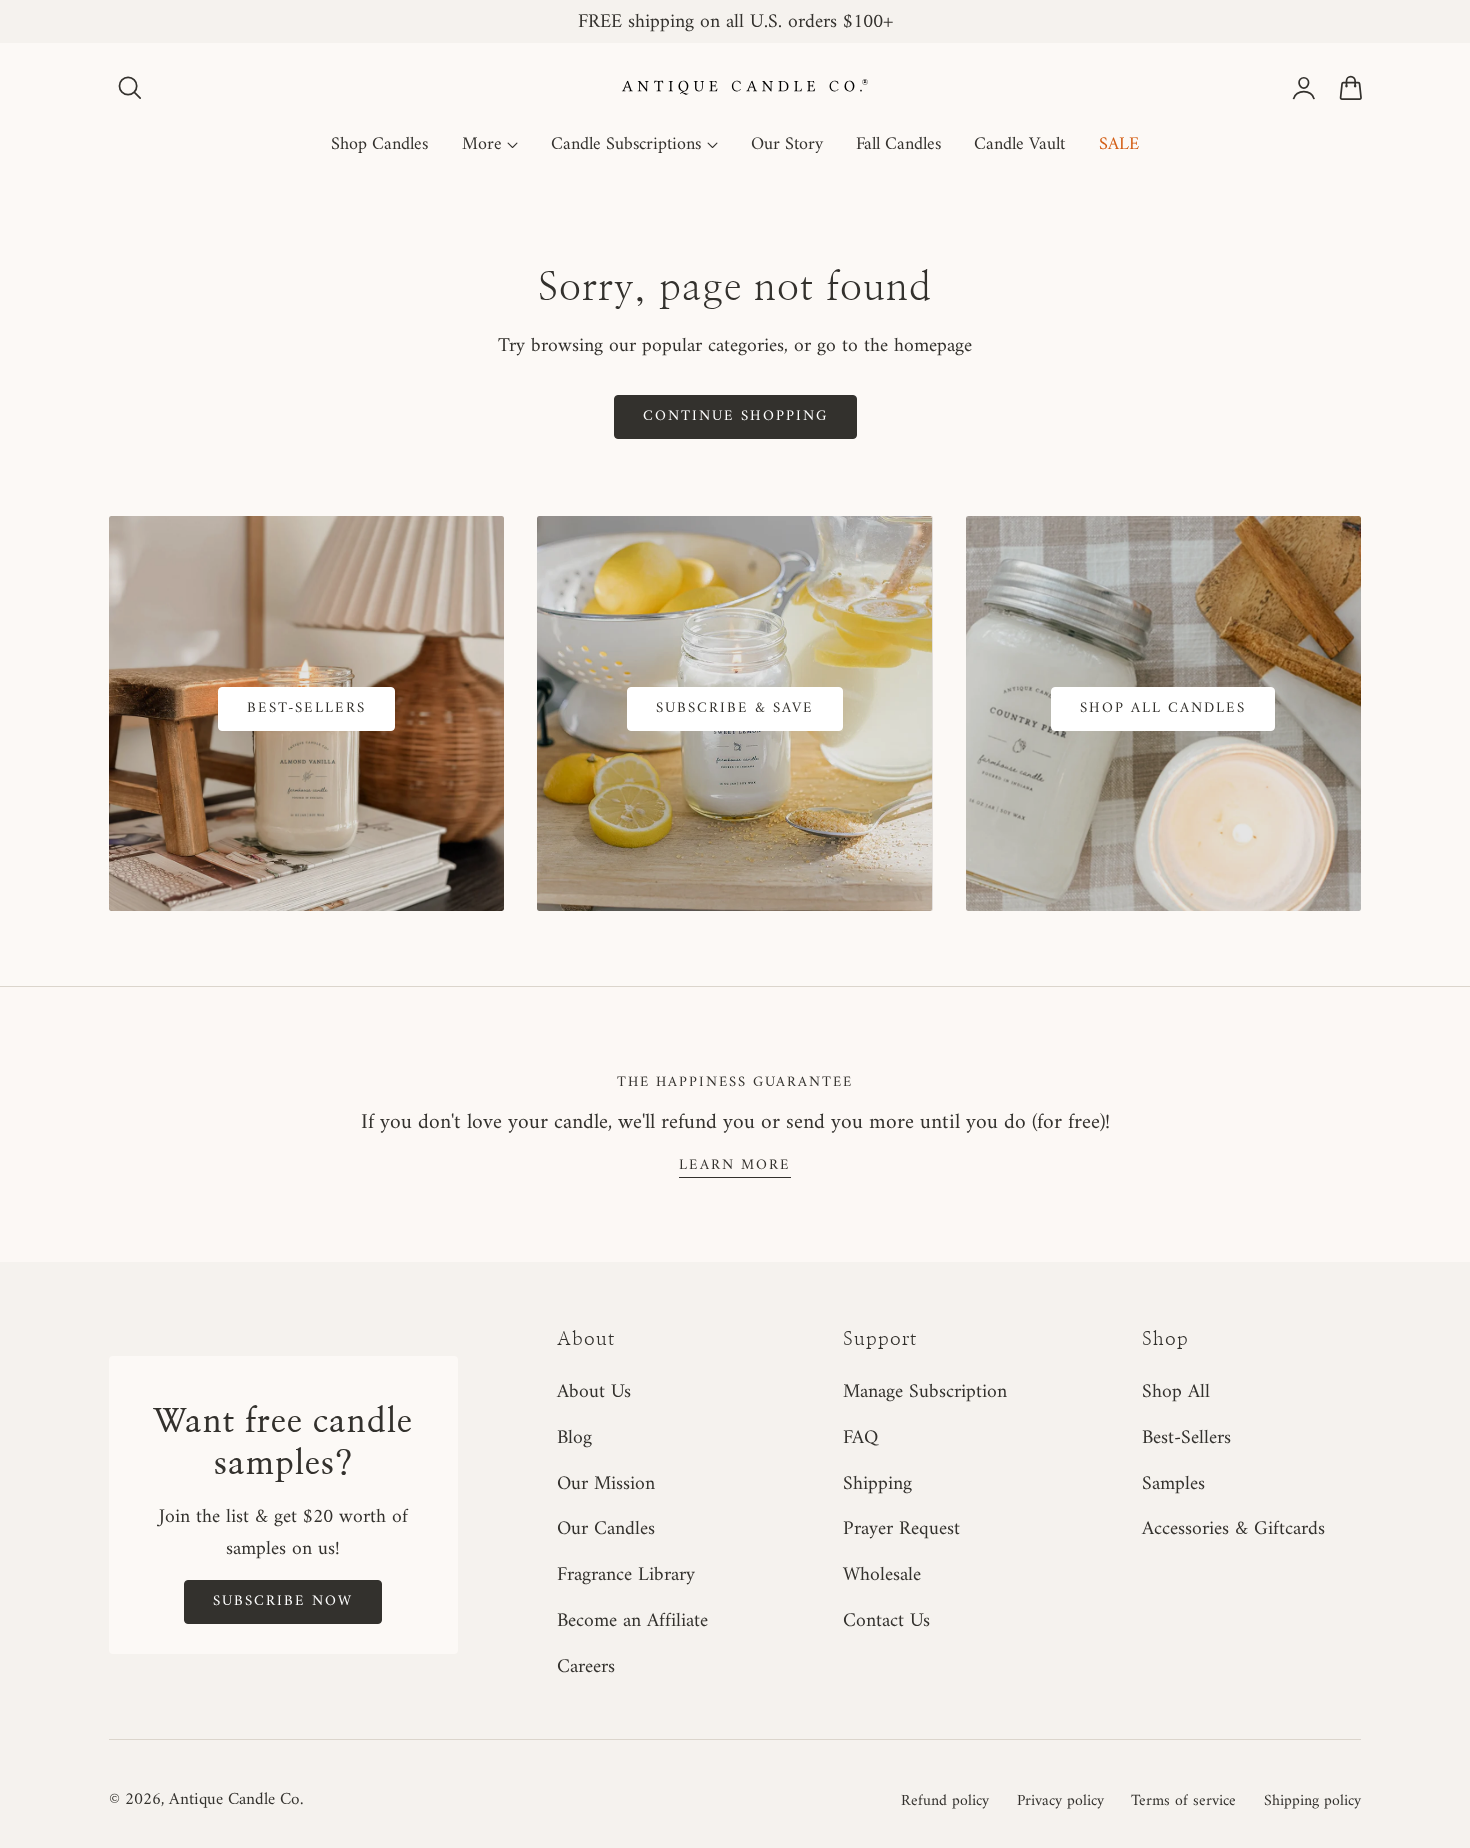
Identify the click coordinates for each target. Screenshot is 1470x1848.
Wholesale (882, 1575)
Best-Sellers (306, 708)
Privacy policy (1060, 1801)
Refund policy (945, 1801)
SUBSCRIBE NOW (283, 1601)
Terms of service (1183, 1801)
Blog (574, 1438)
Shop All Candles (1163, 708)
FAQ (860, 1438)
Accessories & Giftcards (1233, 1529)
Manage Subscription (925, 1392)
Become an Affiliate (632, 1621)
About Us (594, 1392)
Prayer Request (901, 1529)
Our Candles (606, 1529)
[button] (130, 88)
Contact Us (886, 1621)
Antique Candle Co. (236, 1800)
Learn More (735, 1165)
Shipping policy (1312, 1801)
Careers (586, 1667)
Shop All (1176, 1392)
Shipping (877, 1483)
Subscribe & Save (735, 708)
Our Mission (606, 1483)
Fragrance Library (626, 1575)
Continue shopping (735, 416)
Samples (1173, 1483)
